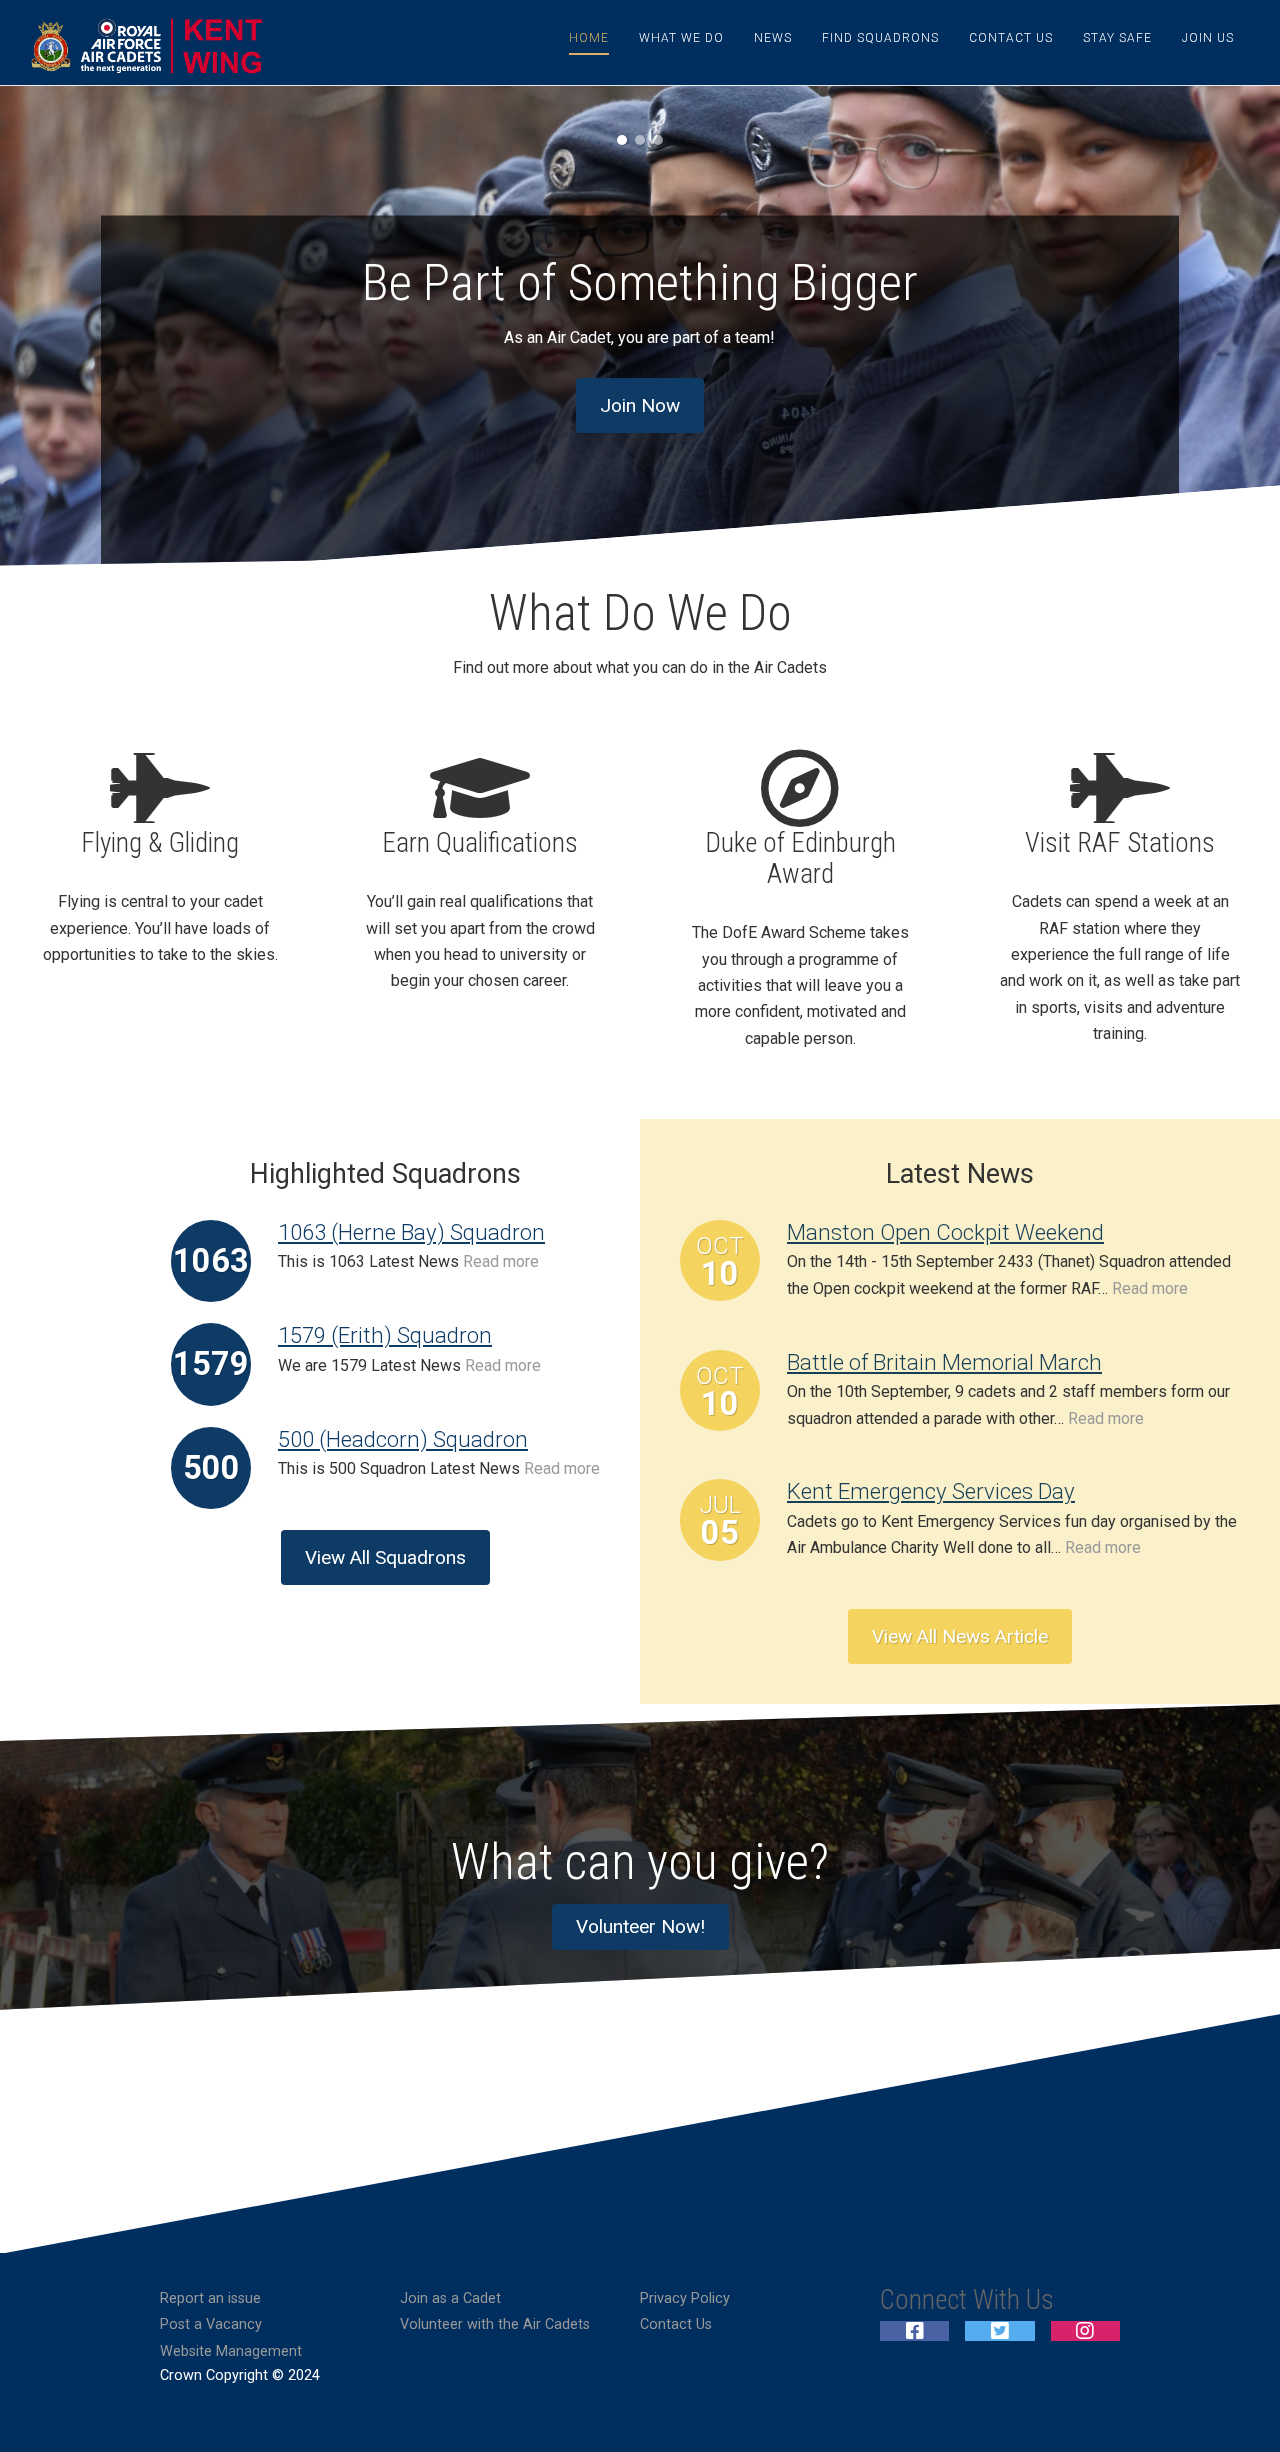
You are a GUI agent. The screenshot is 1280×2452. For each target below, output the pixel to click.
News (773, 38)
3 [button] (658, 140)
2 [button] (640, 140)
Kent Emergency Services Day (931, 1491)
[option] (640, 335)
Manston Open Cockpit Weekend (945, 1232)
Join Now (640, 405)
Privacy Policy (685, 2298)
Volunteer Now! (640, 1926)
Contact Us (1011, 38)
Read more (501, 1261)
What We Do (681, 38)
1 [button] (622, 140)
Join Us (1208, 38)
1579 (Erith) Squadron (385, 1335)
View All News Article (960, 1636)
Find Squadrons (880, 38)
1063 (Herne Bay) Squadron (411, 1232)
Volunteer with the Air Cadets (495, 2324)
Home (589, 38)
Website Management (231, 2351)
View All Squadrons (385, 1557)
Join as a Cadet (450, 2298)
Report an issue (210, 2298)
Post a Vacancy (211, 2324)
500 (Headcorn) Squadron (403, 1439)
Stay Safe (1117, 38)
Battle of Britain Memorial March (944, 1362)
